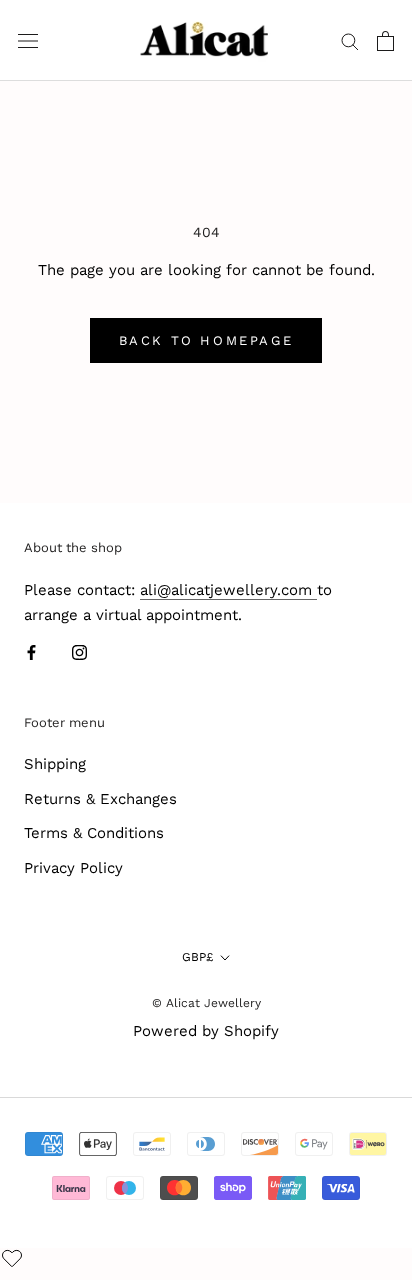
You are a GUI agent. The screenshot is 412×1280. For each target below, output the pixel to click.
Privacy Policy (73, 868)
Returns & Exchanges (100, 799)
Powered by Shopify (206, 1031)
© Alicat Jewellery (206, 1003)
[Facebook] (31, 651)
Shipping (55, 764)
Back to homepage (206, 340)
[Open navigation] (28, 40)
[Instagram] (79, 651)
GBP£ (197, 957)
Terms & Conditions (94, 833)
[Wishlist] (14, 1261)
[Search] (350, 40)
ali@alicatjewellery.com (228, 590)
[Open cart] (385, 41)
